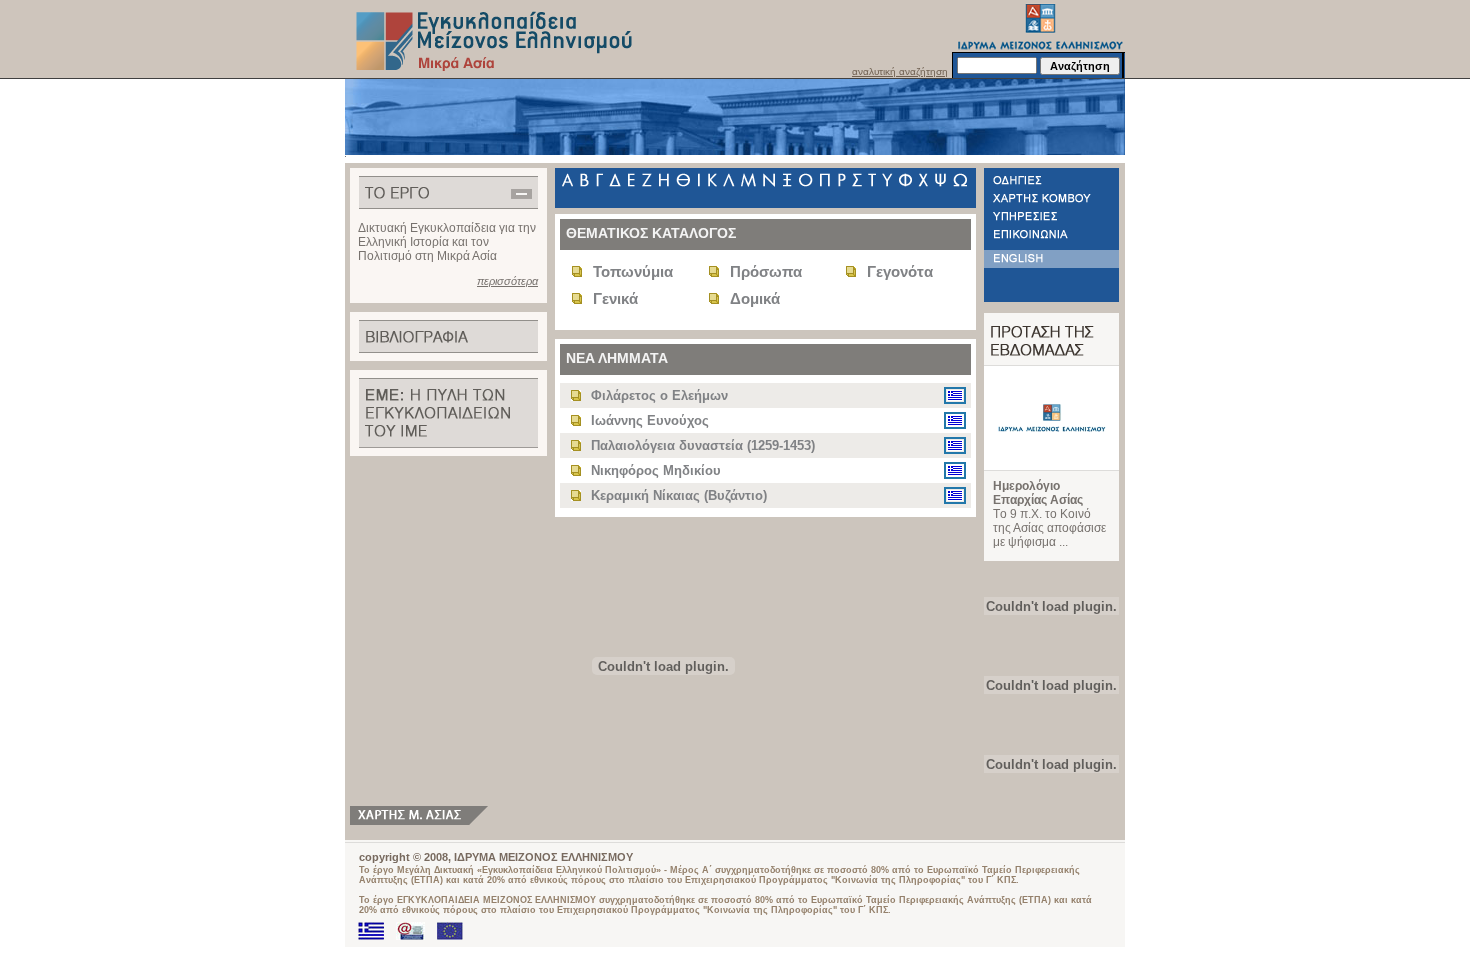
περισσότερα (507, 281)
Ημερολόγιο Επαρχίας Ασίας (1038, 493)
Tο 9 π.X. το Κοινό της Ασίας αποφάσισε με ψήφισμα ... (1049, 528)
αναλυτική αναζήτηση (900, 71)
